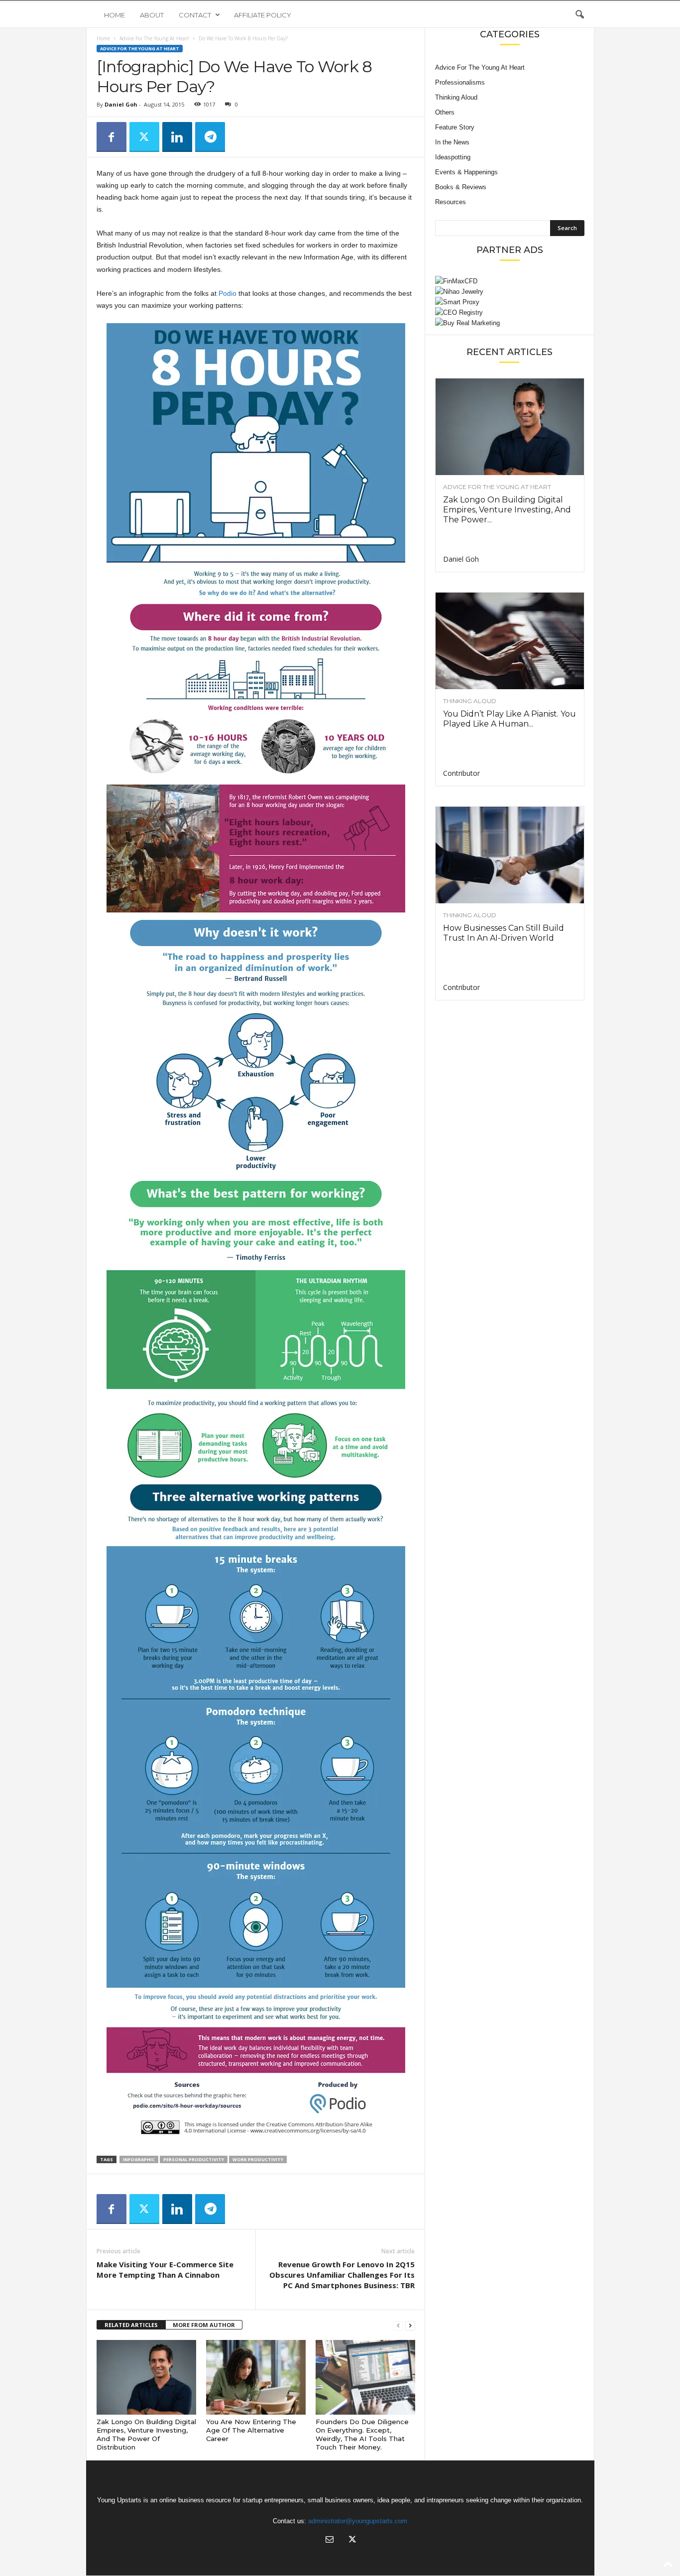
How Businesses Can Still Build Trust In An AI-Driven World (504, 933)
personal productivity (194, 2159)
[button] (579, 15)
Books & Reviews (461, 187)
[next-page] (410, 2325)
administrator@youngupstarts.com (358, 2521)
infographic (139, 2159)
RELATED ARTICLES (131, 2325)
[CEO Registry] (510, 312)
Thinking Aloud (456, 97)
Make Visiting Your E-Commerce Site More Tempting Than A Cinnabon (165, 2269)
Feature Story (455, 127)
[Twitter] (144, 137)
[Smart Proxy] (510, 302)
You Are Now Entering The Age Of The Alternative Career (251, 2430)
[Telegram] (210, 137)
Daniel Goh (121, 104)
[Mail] (330, 2540)
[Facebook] (112, 137)
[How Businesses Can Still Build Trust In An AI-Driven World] (510, 855)
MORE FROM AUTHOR (204, 2325)
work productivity (258, 2159)
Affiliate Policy (263, 15)
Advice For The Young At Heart (154, 38)
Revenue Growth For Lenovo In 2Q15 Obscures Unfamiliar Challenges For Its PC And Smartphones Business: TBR (342, 2275)
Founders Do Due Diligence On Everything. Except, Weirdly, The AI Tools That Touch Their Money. (362, 2434)
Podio (227, 293)
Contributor (461, 773)
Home (114, 15)
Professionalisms (460, 82)
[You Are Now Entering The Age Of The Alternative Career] (256, 2377)
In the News (452, 142)
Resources (451, 202)
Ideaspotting (453, 157)
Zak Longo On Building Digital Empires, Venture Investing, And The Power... (507, 510)
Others (445, 112)
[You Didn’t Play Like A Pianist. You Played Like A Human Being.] (510, 641)
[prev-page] (398, 2325)
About (152, 15)
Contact (195, 15)
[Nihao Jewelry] (510, 292)
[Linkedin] (177, 137)
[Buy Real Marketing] (510, 323)
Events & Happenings (466, 172)
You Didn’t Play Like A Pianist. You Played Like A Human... (510, 719)
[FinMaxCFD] (510, 281)
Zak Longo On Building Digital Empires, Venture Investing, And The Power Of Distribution (146, 2434)
